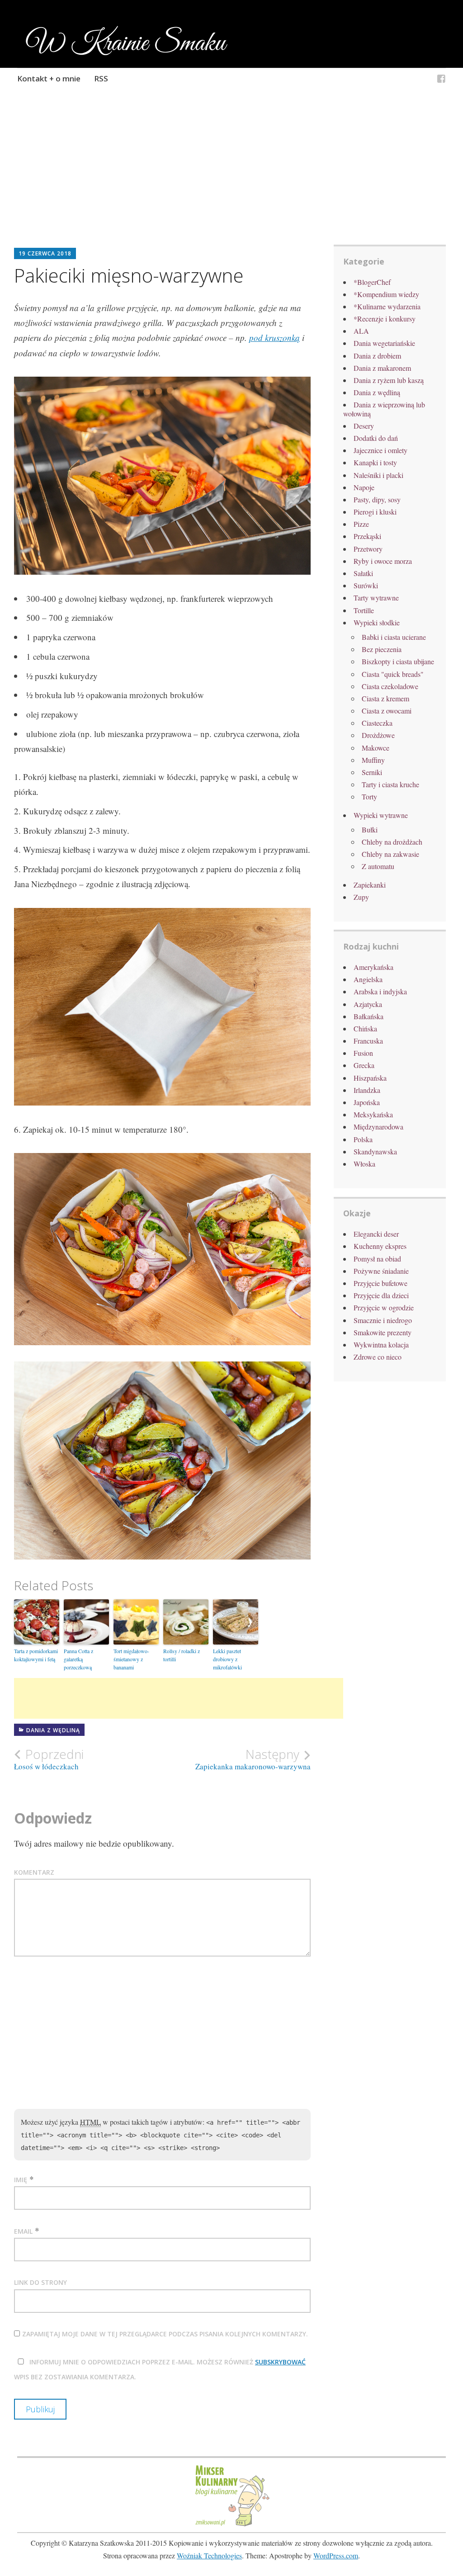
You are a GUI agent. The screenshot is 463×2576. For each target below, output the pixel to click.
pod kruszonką (274, 338)
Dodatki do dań (376, 438)
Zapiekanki (370, 885)
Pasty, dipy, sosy (377, 499)
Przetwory (368, 549)
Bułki (370, 830)
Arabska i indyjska (380, 991)
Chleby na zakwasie (390, 854)
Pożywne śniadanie (381, 1271)
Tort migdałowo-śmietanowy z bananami (131, 1659)
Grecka (364, 1065)
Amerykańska (373, 967)
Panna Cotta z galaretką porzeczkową (78, 1659)
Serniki (372, 772)
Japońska (367, 1102)
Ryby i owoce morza (383, 561)
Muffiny (373, 760)
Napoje (364, 487)
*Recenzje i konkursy (385, 319)
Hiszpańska (370, 1078)
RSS (101, 78)
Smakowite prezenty (383, 1332)
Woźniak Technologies (209, 2555)
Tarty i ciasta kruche (390, 784)
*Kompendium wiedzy (386, 294)
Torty (369, 796)
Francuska (368, 1041)
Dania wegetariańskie (384, 343)
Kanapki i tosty (375, 462)
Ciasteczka (377, 723)
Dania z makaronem (382, 368)
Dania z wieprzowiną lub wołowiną (384, 409)
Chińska (365, 1028)
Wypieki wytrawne (381, 815)
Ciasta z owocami (387, 711)
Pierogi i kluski (375, 512)
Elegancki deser (376, 1234)
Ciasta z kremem (385, 698)
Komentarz (34, 1872)
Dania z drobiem (377, 356)
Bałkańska (369, 1016)
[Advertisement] (232, 179)
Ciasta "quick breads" (393, 674)
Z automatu (378, 866)
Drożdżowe (378, 735)
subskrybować (280, 2362)
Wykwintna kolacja (381, 1345)
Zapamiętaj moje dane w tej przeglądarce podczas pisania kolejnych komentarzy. (165, 2334)
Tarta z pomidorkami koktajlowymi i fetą (36, 1655)
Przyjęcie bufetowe (380, 1283)
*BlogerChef (372, 282)
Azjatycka (368, 1004)
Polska (363, 1139)
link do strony (40, 2282)
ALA (361, 331)
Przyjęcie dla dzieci (381, 1295)
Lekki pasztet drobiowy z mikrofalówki (227, 1659)
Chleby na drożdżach (392, 842)
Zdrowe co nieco (378, 1357)
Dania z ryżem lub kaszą (389, 380)
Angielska (368, 979)
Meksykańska (373, 1114)
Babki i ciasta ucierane (394, 637)
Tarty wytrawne (376, 598)
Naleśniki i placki (378, 475)
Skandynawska (375, 1151)
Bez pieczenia (382, 649)
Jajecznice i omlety (380, 450)
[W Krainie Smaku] (441, 80)
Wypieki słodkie (377, 622)
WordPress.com (336, 2555)
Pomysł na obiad (377, 1259)
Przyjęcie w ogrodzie (384, 1307)
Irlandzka (367, 1090)
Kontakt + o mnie (49, 78)
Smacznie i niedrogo (383, 1320)
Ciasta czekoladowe (390, 686)
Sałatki (363, 573)
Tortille (364, 610)
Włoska (364, 1164)
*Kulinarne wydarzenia (387, 306)
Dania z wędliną (53, 1730)
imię (21, 2180)
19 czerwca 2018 (45, 253)
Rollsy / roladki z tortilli (182, 1655)
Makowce (376, 748)
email (23, 2231)
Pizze (361, 524)
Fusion (363, 1053)
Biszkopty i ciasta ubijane (398, 661)
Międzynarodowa (378, 1127)
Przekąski (367, 536)
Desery (364, 426)
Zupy (361, 897)
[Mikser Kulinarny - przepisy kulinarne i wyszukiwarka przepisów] (231, 2525)
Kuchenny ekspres (380, 1246)
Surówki (366, 585)
